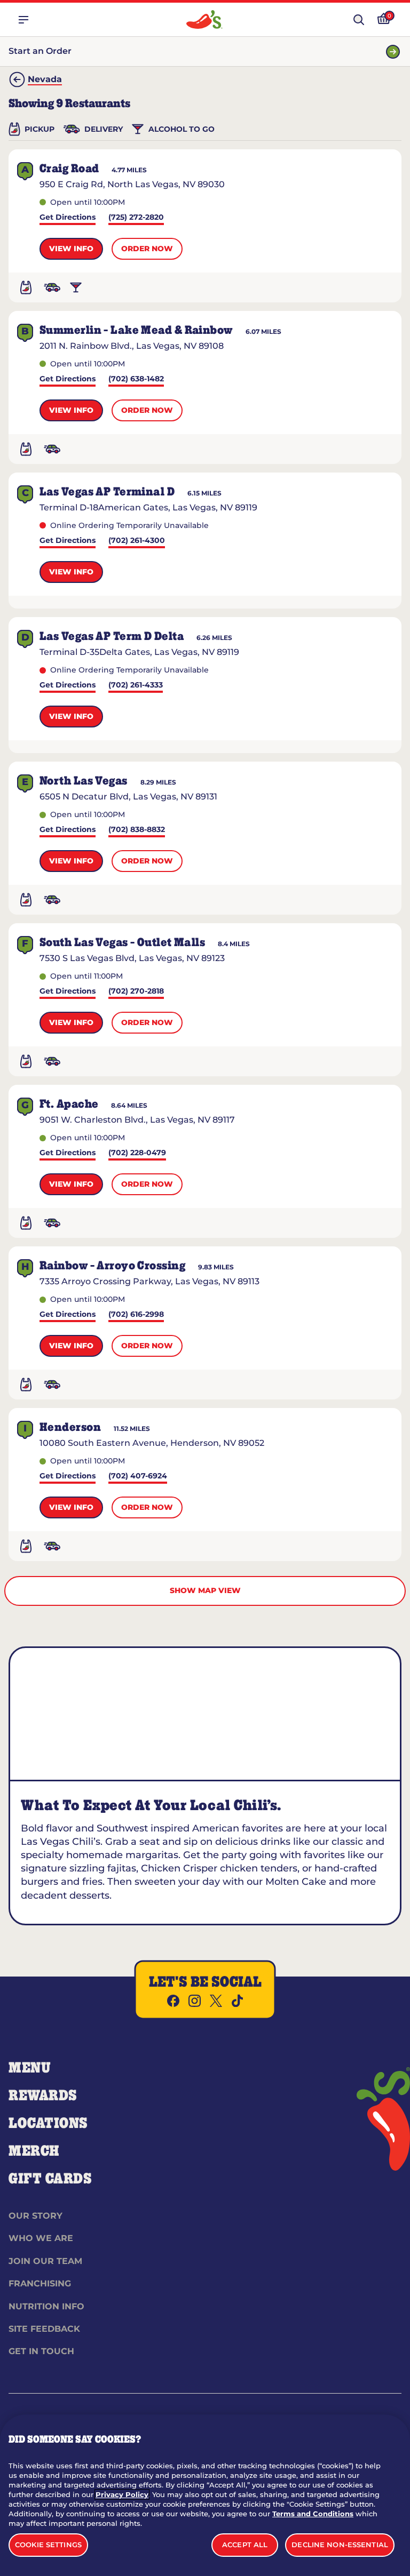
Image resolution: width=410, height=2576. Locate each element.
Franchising (40, 2283)
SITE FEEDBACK (44, 2329)
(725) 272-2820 (136, 218)
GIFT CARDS (50, 2179)
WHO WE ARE (41, 2238)
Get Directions (68, 218)
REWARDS (43, 2096)
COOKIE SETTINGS (48, 2545)
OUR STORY (36, 2216)
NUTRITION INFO (46, 2306)
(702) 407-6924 (138, 1477)
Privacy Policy (122, 2494)
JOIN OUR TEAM (45, 2261)
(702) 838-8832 (137, 830)
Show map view (205, 1590)
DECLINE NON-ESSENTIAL (340, 2545)
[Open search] (359, 20)
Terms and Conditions (313, 2514)
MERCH (34, 2151)
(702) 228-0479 (137, 1153)
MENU (30, 2068)
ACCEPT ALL (245, 2545)
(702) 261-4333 (136, 686)
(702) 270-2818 (136, 992)
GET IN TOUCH (41, 2351)
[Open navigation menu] (23, 20)
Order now (147, 249)
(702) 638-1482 (136, 379)
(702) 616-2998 (136, 1315)
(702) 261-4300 (137, 541)
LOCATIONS (48, 2124)
